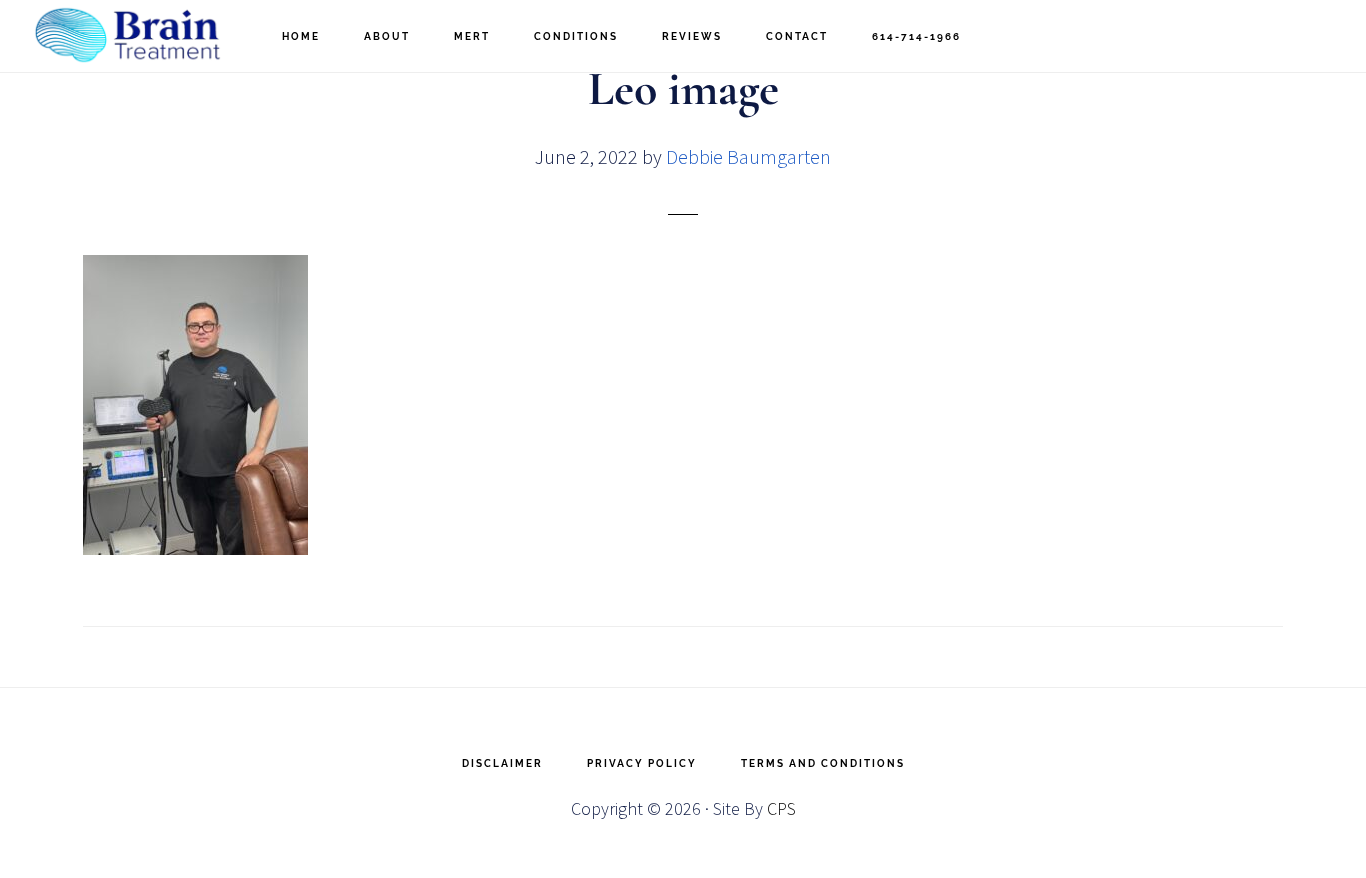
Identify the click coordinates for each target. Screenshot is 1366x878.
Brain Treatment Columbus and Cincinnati (130, 35)
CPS (781, 808)
